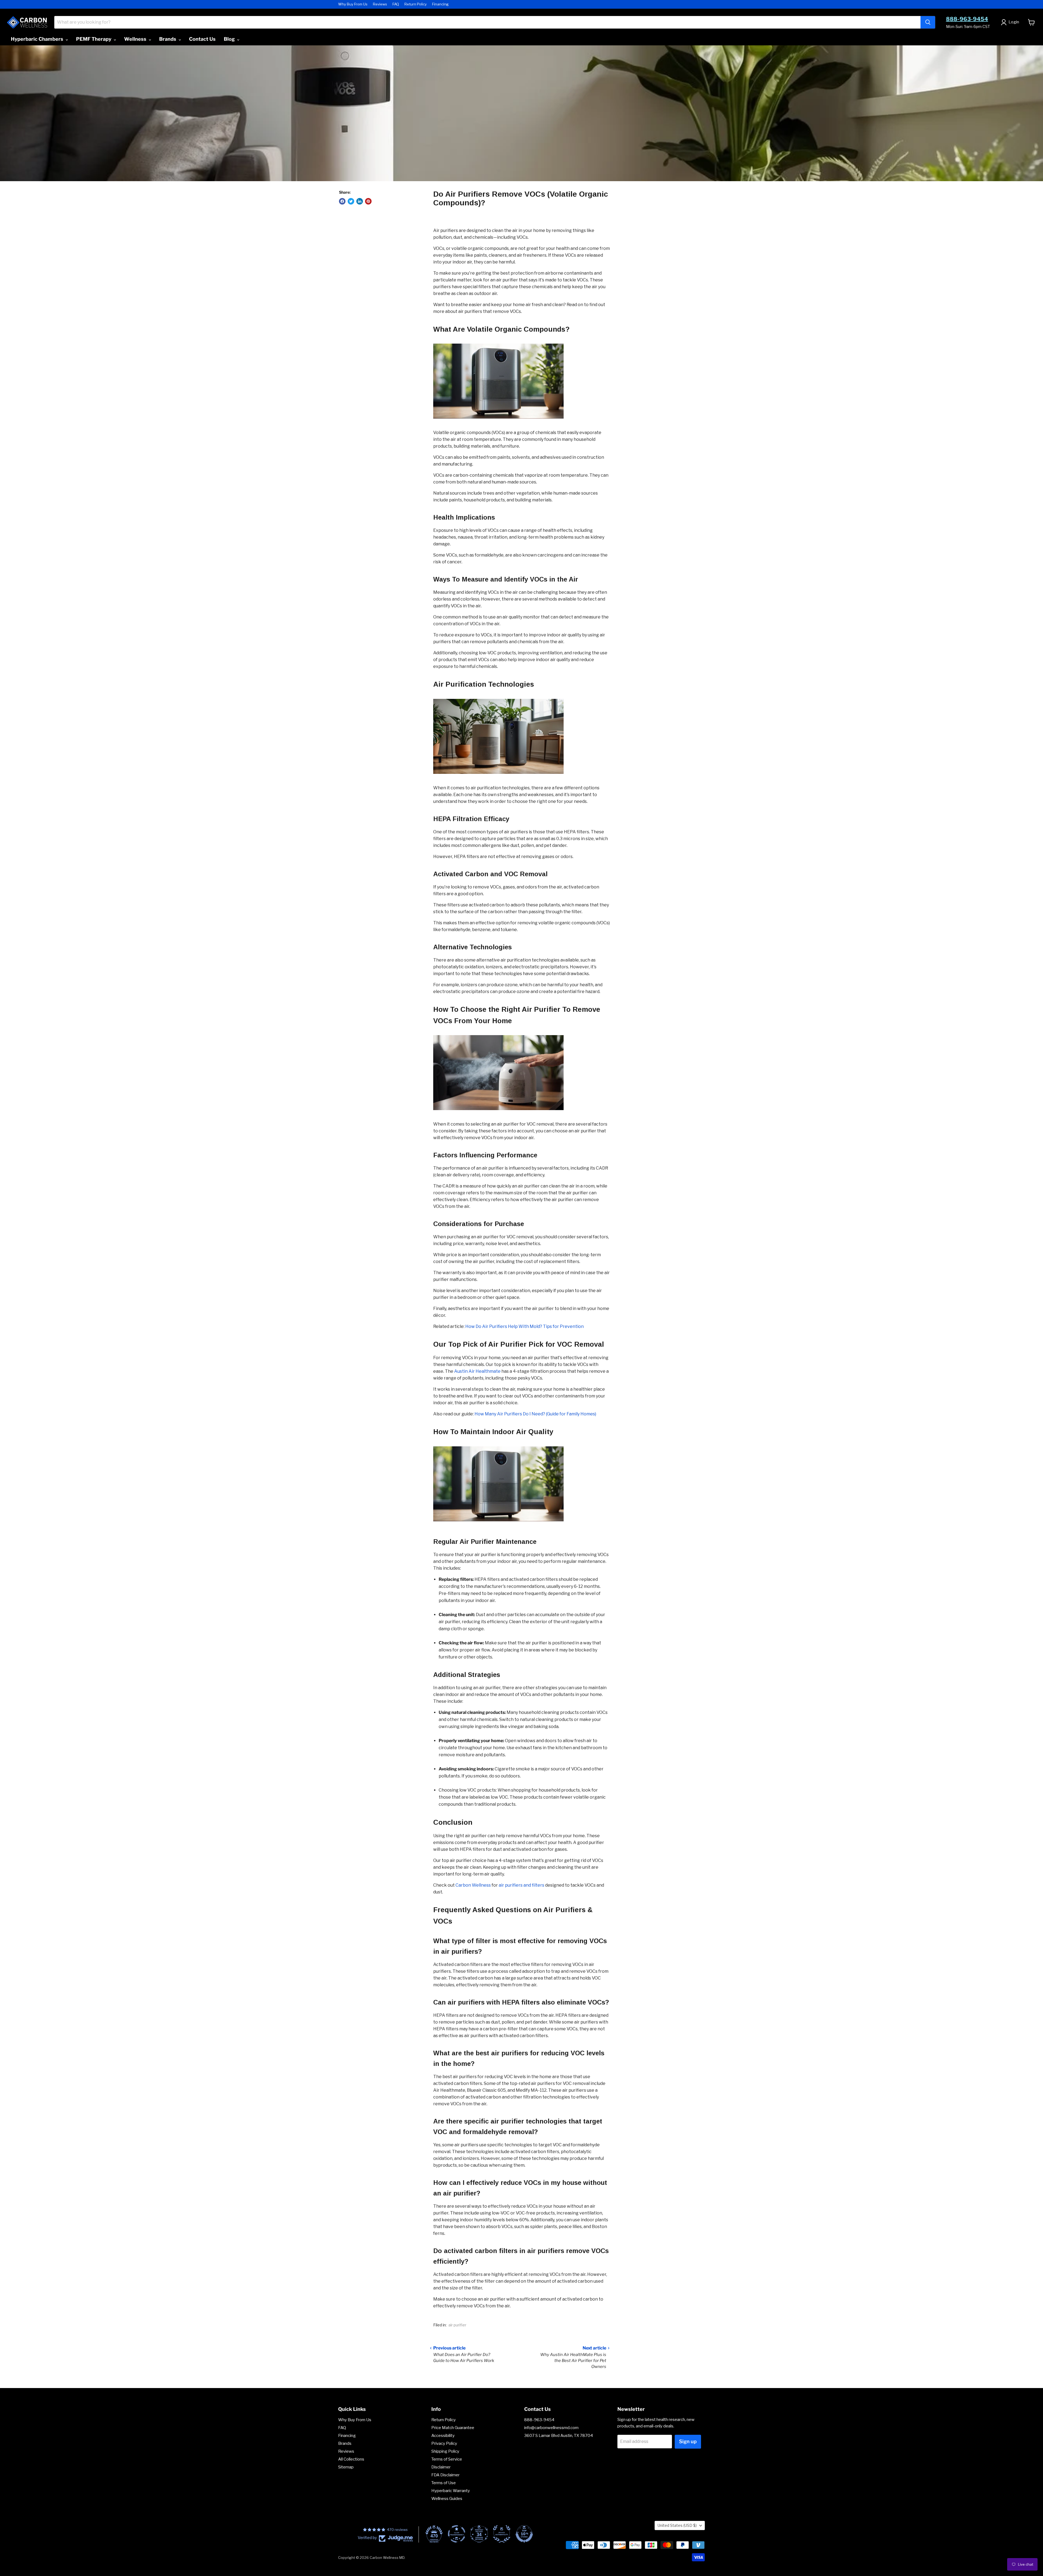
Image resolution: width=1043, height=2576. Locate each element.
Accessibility (443, 2436)
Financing (440, 4)
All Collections (351, 2459)
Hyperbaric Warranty (451, 2491)
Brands (168, 39)
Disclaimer (441, 2467)
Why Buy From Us (353, 4)
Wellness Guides (447, 2499)
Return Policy (416, 4)
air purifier (457, 2325)
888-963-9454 (967, 19)
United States (677, 2525)
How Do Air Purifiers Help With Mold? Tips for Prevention (524, 1326)
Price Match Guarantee (453, 2428)
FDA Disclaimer (445, 2475)
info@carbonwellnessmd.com (551, 2428)
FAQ (396, 4)
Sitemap (346, 2467)
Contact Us (202, 39)
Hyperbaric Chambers (38, 39)
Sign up (688, 2441)
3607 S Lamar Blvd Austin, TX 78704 (559, 2436)
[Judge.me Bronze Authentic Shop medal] (502, 2534)
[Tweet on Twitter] (351, 201)
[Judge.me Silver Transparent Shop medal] (457, 2534)
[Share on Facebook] (342, 201)
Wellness (136, 39)
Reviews (380, 4)
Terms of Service (447, 2459)
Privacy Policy (444, 2443)
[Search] (928, 22)
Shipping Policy (445, 2451)
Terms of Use (444, 2483)
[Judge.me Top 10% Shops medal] (524, 2534)
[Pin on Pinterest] (368, 201)
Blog (230, 39)
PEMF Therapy (94, 39)
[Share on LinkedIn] (360, 201)
